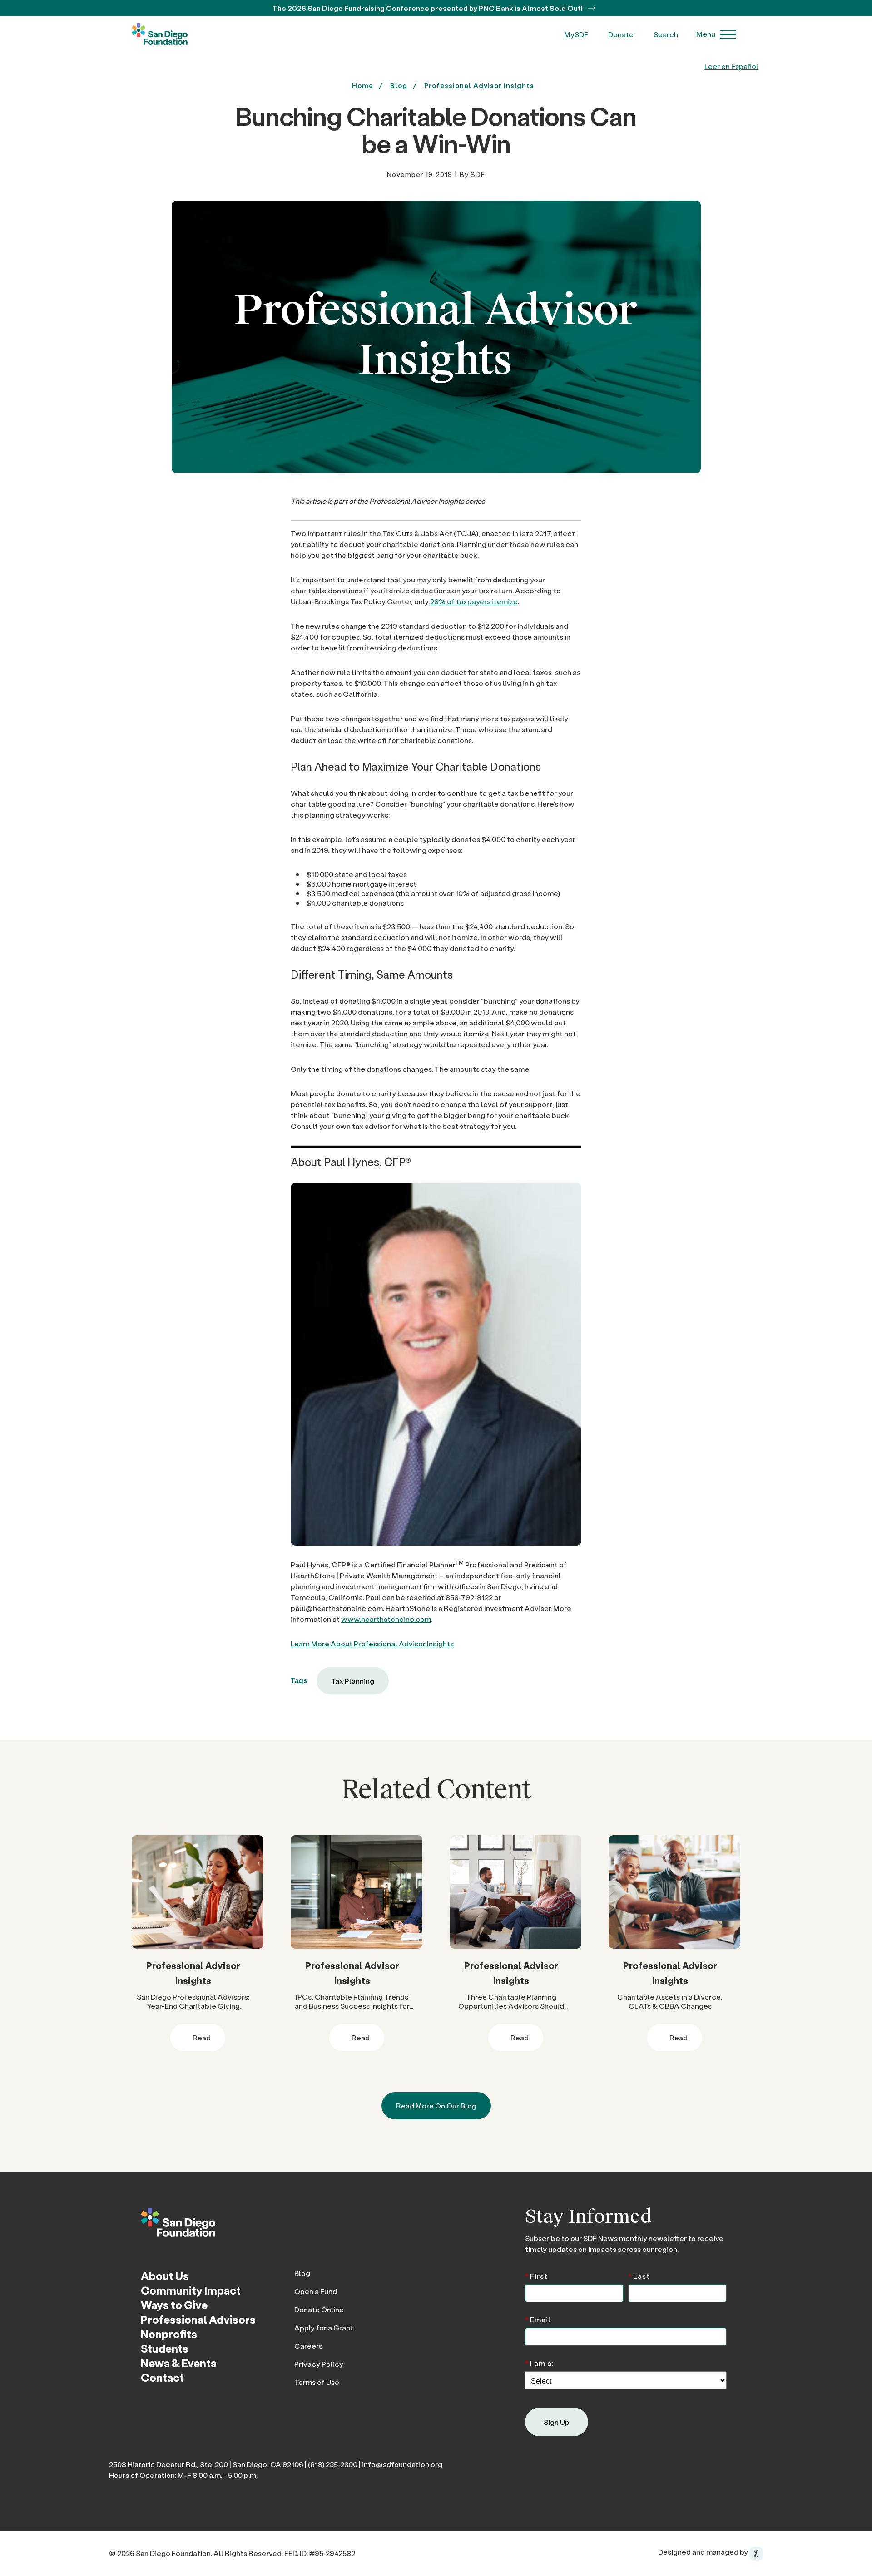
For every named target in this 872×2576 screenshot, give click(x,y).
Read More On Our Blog (436, 2106)
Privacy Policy (319, 2364)
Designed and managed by (704, 2552)
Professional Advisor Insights (479, 85)
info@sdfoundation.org (402, 2464)
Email (538, 2319)
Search (666, 34)
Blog (302, 2273)
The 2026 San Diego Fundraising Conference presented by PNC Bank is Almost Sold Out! (428, 8)
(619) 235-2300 (333, 2464)
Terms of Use (317, 2382)
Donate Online (319, 2309)
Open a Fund (316, 2291)
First (536, 2275)
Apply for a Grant (324, 2327)
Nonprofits (169, 2334)
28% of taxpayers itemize (474, 601)
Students (165, 2348)
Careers (308, 2346)
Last (639, 2275)
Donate (621, 34)
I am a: (539, 2362)
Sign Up (557, 2422)
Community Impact (191, 2290)
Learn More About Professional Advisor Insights (372, 1643)
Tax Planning (353, 1681)
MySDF (576, 34)
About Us (165, 2276)
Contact (162, 2377)
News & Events (179, 2363)
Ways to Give (174, 2305)
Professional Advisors (198, 2319)
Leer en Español (731, 66)
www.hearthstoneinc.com (386, 1619)
